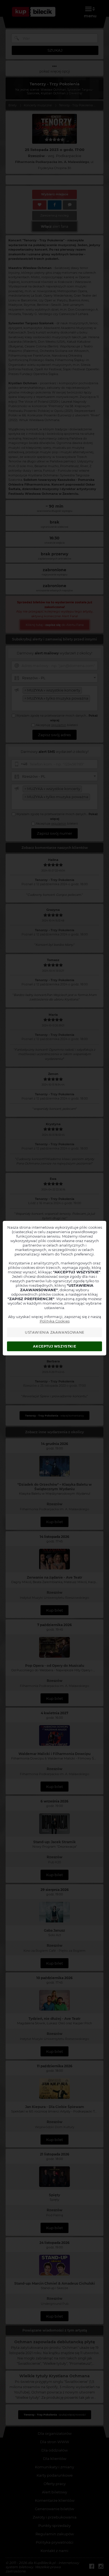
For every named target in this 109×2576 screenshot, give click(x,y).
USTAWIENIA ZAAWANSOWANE (55, 1332)
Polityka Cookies (55, 1321)
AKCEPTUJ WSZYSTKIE (54, 1346)
